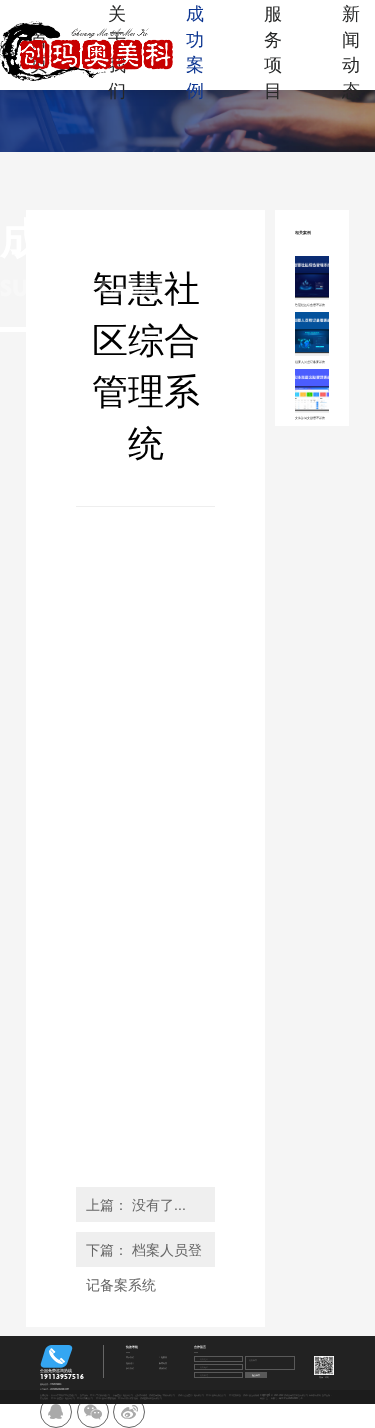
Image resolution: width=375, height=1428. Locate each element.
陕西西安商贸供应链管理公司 (64, 1395)
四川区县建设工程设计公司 (63, 1398)
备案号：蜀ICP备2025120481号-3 (286, 1398)
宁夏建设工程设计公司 (123, 1395)
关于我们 (130, 1357)
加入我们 (130, 1368)
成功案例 (195, 51)
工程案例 (162, 1357)
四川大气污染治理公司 (100, 1395)
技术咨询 (84, 1395)
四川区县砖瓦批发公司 (216, 1395)
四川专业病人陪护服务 (128, 1398)
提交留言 (256, 1375)
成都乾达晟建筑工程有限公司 (191, 1395)
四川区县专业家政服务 (106, 1398)
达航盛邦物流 (141, 1395)
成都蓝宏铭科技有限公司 (151, 1398)
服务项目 (273, 51)
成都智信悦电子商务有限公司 (162, 1395)
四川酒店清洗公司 (85, 1398)
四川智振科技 (235, 1395)
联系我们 (162, 1368)
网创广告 (264, 1398)
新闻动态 (351, 51)
